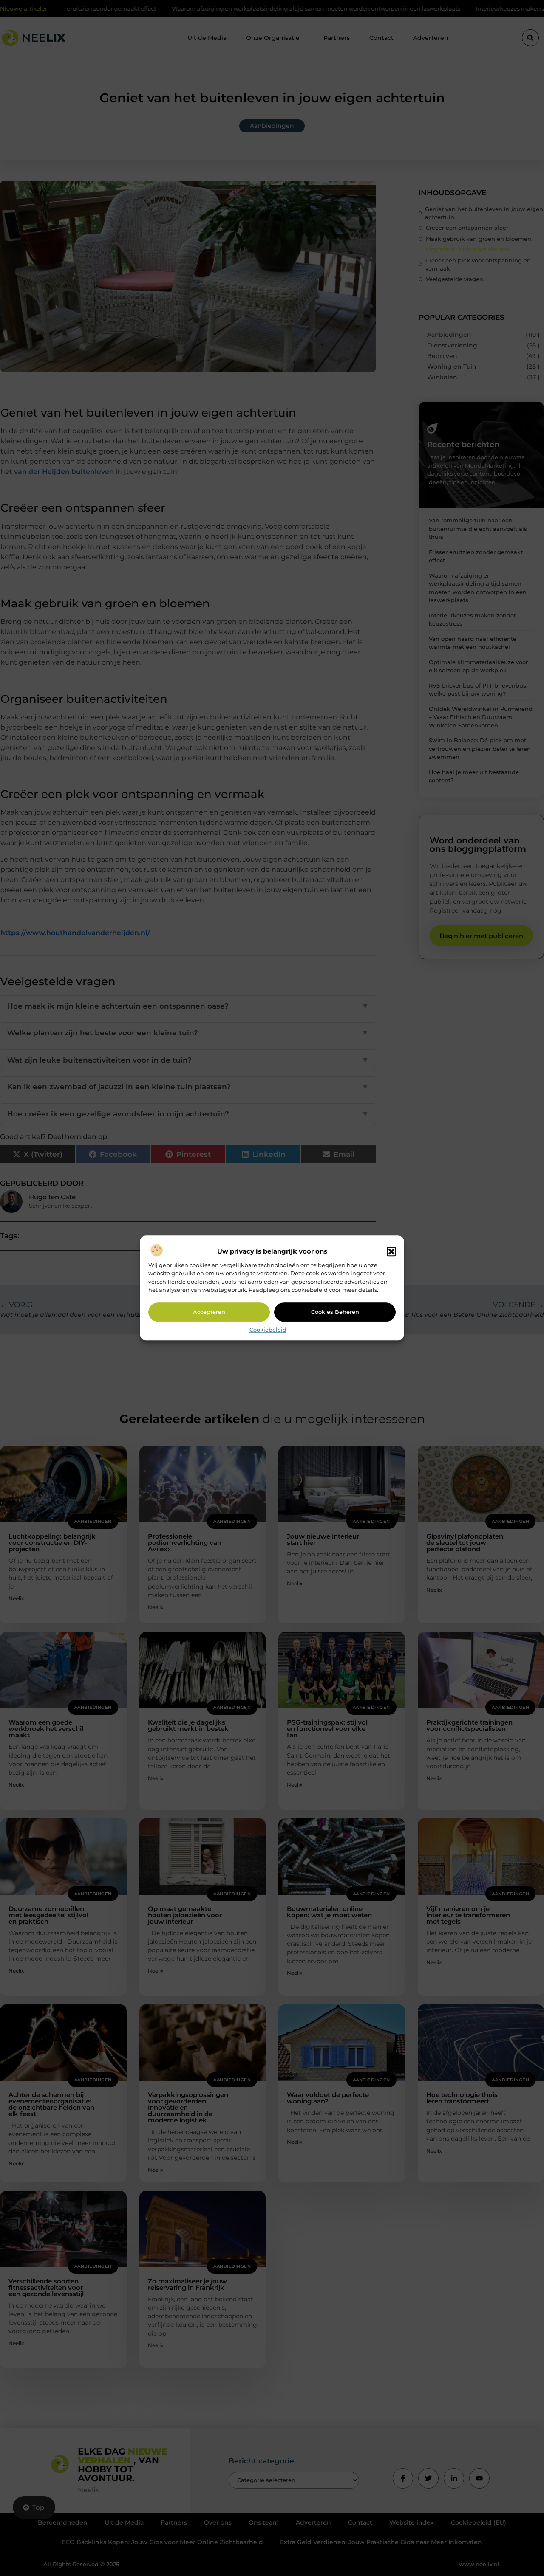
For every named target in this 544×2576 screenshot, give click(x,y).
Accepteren (209, 1312)
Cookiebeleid (268, 1330)
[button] (391, 1251)
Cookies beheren (335, 1312)
